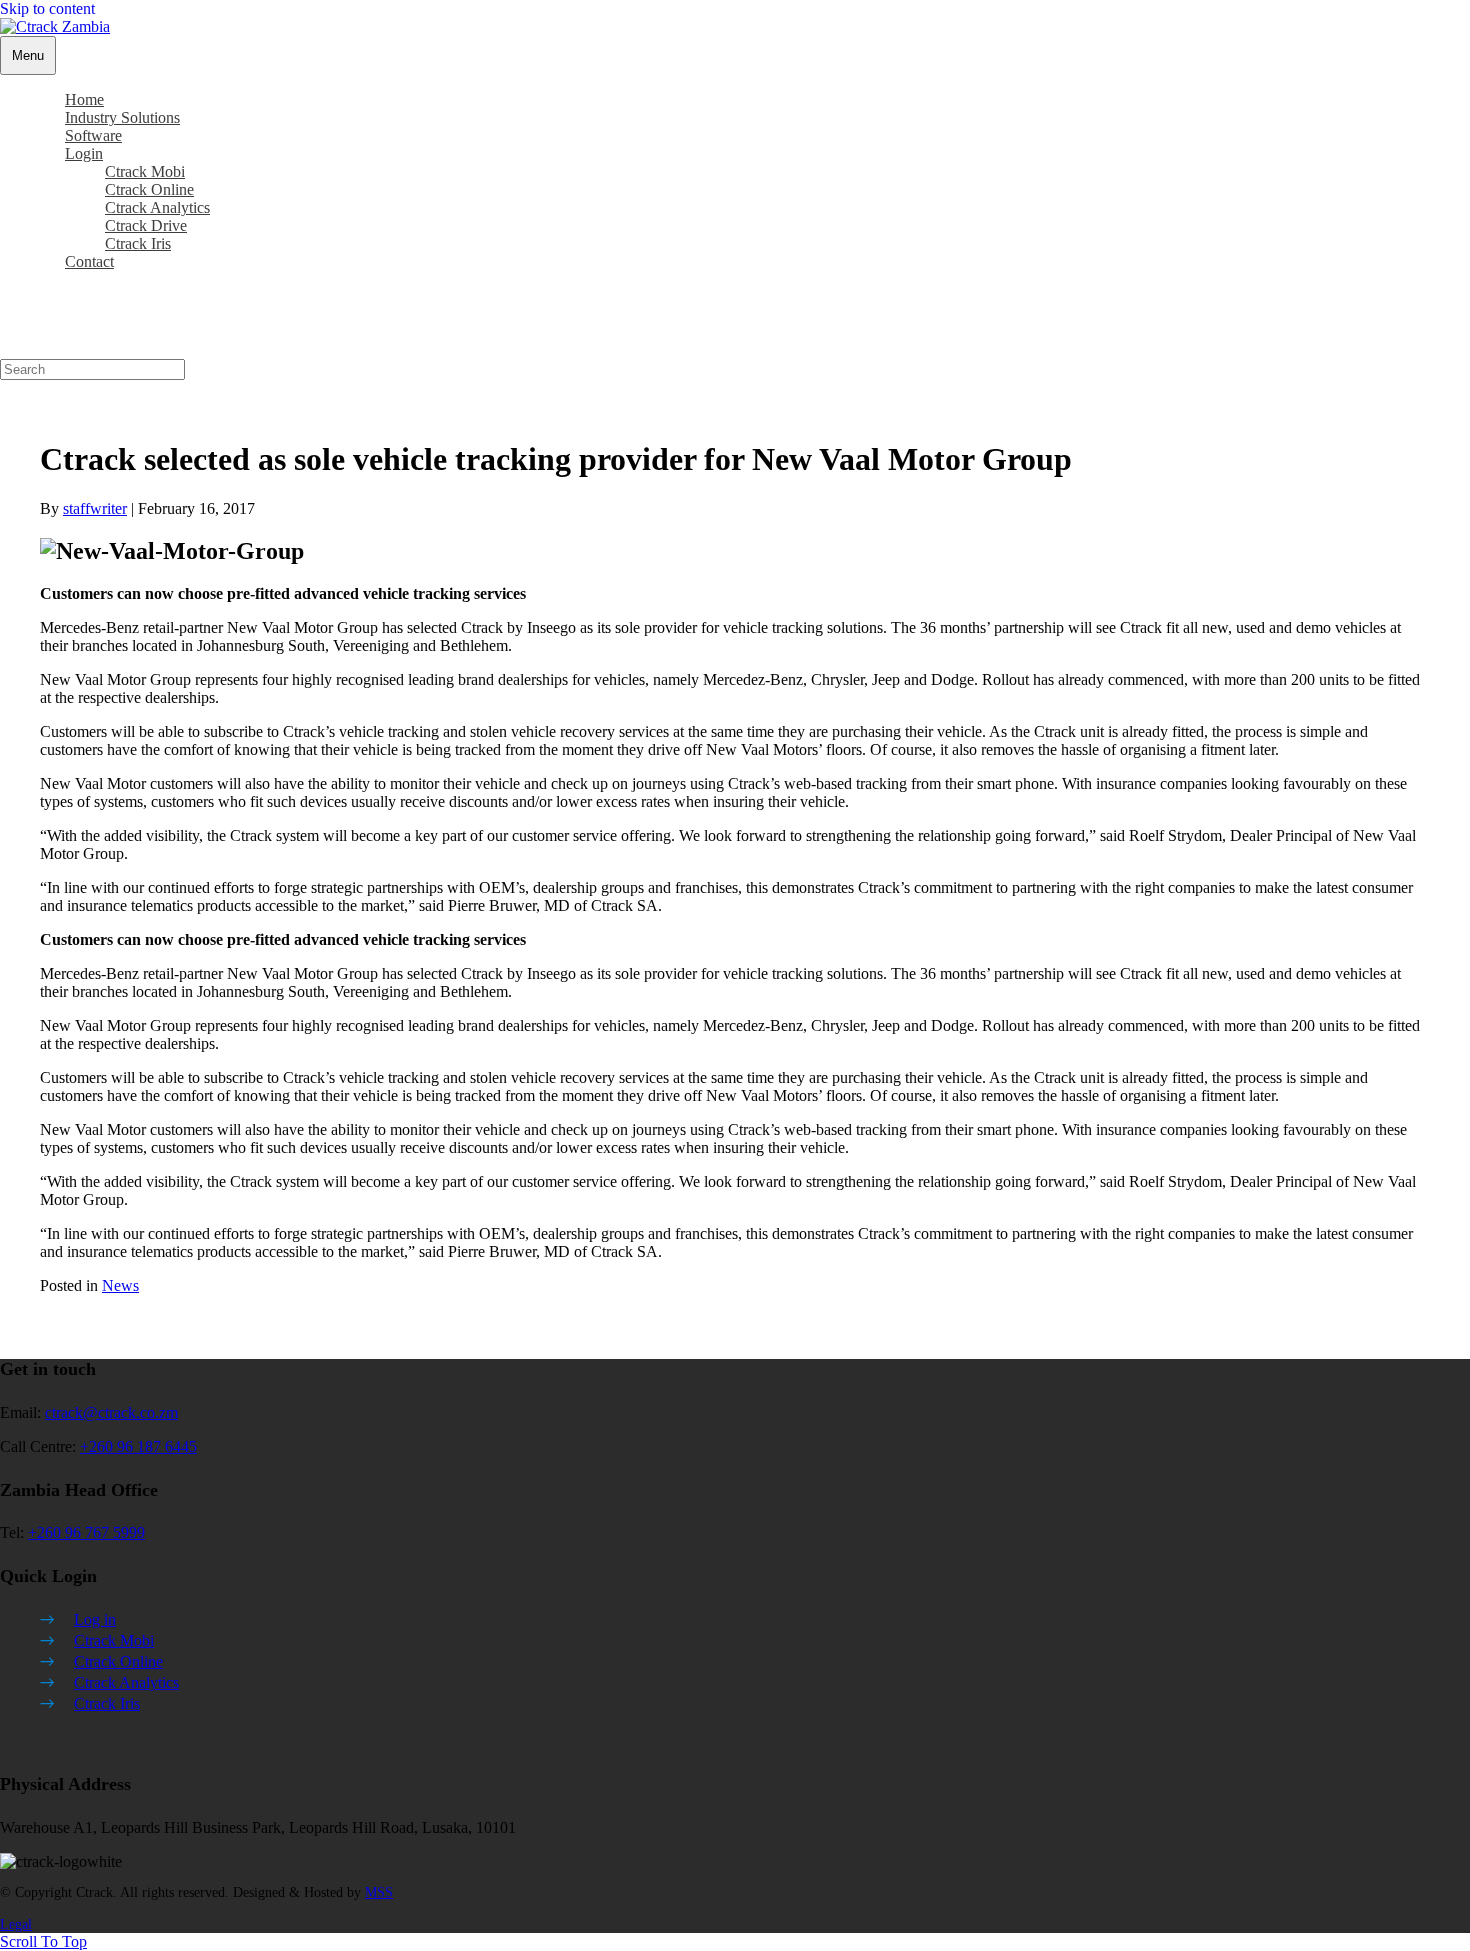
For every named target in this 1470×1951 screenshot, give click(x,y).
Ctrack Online (118, 1661)
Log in (95, 1619)
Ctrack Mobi (114, 1640)
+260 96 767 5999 (86, 1532)
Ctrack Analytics (126, 1682)
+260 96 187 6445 (138, 1446)
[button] (43, 1941)
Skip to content (47, 8)
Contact (89, 261)
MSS (379, 1892)
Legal (16, 1924)
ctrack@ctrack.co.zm (111, 1412)
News (120, 1285)
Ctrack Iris (107, 1703)
